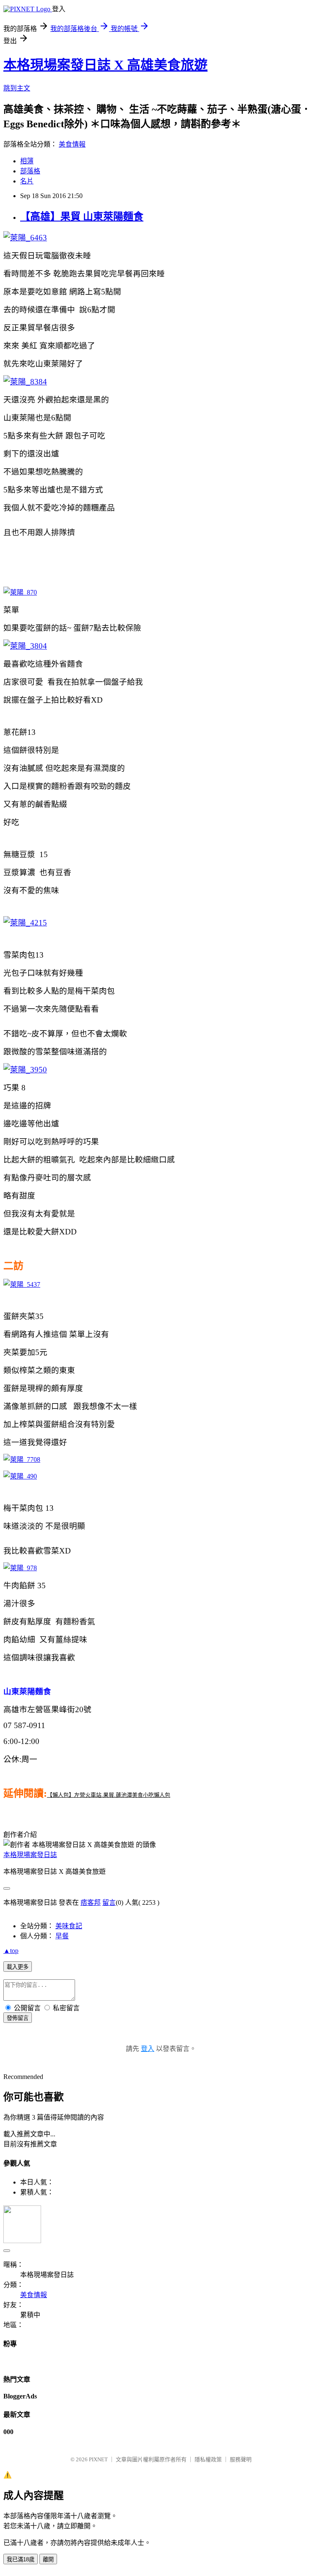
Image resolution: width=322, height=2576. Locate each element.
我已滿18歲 (21, 2559)
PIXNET (98, 2459)
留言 (109, 1902)
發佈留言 (18, 2018)
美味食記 (69, 1926)
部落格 (30, 171)
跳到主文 (17, 88)
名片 (27, 181)
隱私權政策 (208, 2459)
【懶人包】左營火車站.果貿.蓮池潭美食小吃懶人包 (109, 1795)
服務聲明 (241, 2459)
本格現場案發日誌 (30, 1855)
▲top (11, 1951)
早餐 (62, 1936)
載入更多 (18, 1967)
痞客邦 (91, 1902)
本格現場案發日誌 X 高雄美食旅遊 (105, 65)
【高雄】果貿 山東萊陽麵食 (82, 216)
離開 (48, 2559)
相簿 (27, 161)
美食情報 (72, 144)
